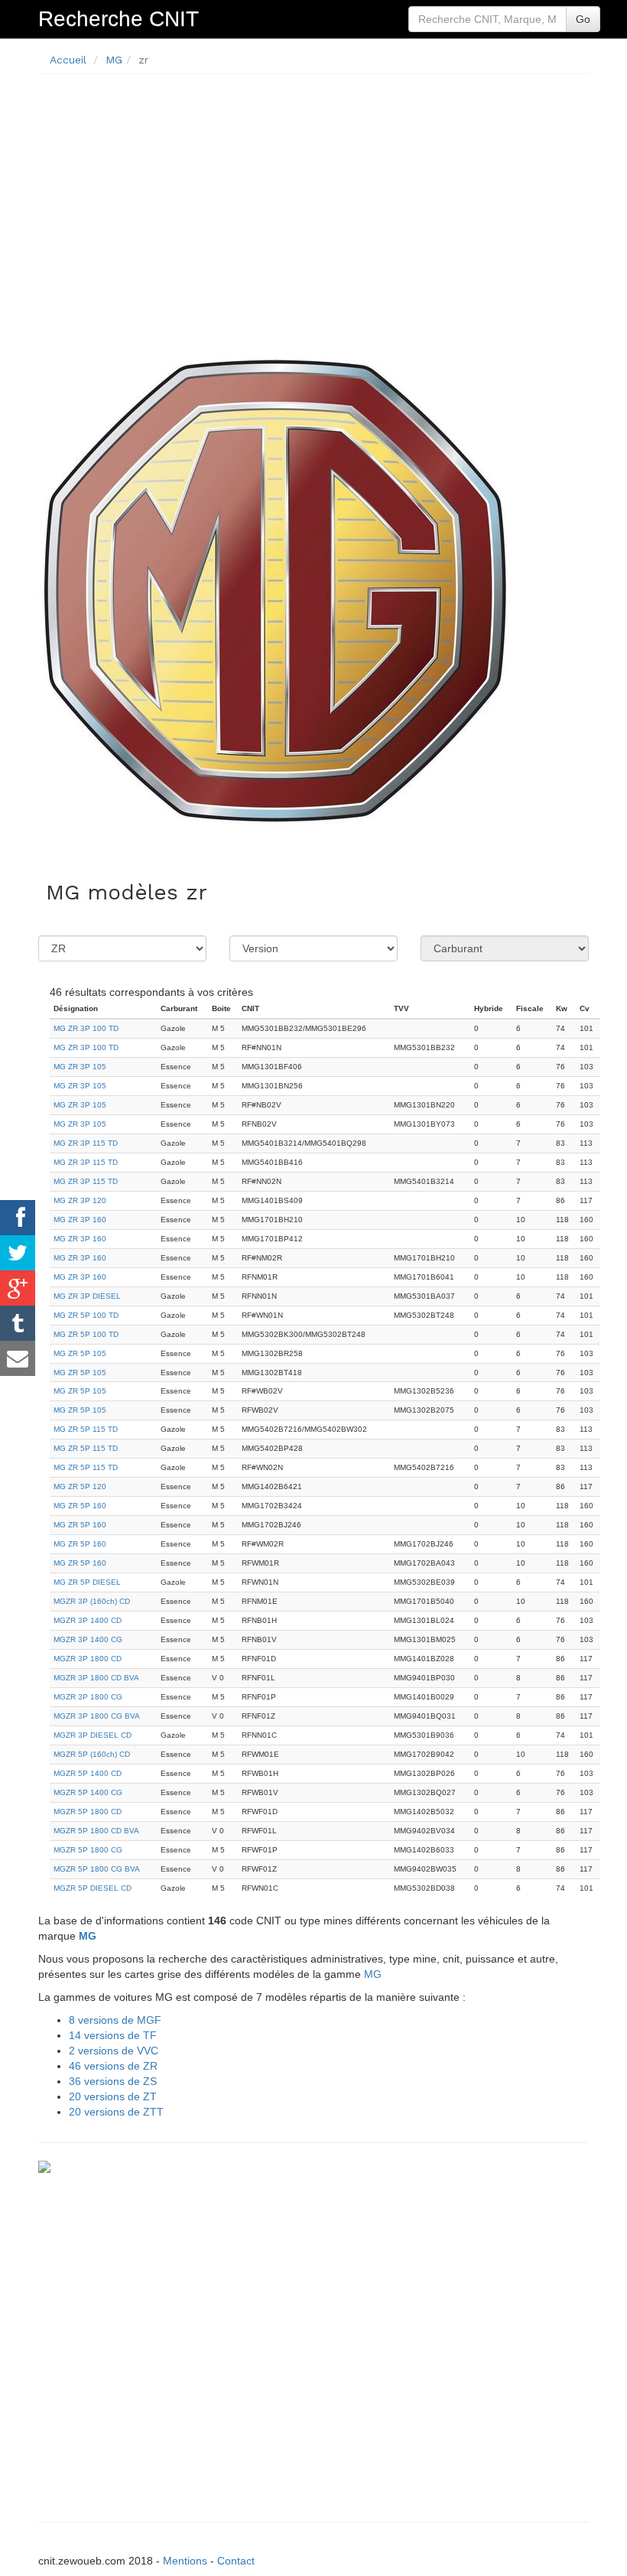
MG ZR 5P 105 (80, 1353)
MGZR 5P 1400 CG (88, 1792)
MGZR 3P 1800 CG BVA (97, 1716)
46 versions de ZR (113, 2066)
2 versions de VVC (114, 2051)
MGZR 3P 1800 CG (88, 1697)
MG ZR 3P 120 (80, 1200)
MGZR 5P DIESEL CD (93, 1888)
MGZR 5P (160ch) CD (92, 1754)
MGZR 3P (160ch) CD (92, 1601)
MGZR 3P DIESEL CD (93, 1735)
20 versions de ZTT (116, 2112)
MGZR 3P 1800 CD (88, 1659)
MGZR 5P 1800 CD (88, 1812)
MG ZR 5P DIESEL (87, 1582)
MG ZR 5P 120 (80, 1486)
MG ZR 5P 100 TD (86, 1315)
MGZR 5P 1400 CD (88, 1773)
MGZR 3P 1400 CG (88, 1639)
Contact (236, 2561)
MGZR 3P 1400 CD (88, 1620)
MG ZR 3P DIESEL (87, 1296)
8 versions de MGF (115, 2020)
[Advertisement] (313, 193)
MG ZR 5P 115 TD (86, 1429)
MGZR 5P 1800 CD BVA (96, 1831)
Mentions (185, 2561)
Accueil (68, 60)
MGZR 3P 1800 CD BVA (96, 1678)
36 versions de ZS (113, 2081)
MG (114, 60)
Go (583, 19)
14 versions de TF (113, 2035)
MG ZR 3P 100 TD (86, 1028)
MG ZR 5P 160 (80, 1506)
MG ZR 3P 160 (80, 1220)
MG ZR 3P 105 (80, 1067)
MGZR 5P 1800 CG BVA (97, 1869)
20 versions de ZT (113, 2096)
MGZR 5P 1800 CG (88, 1850)
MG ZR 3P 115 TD (86, 1143)
